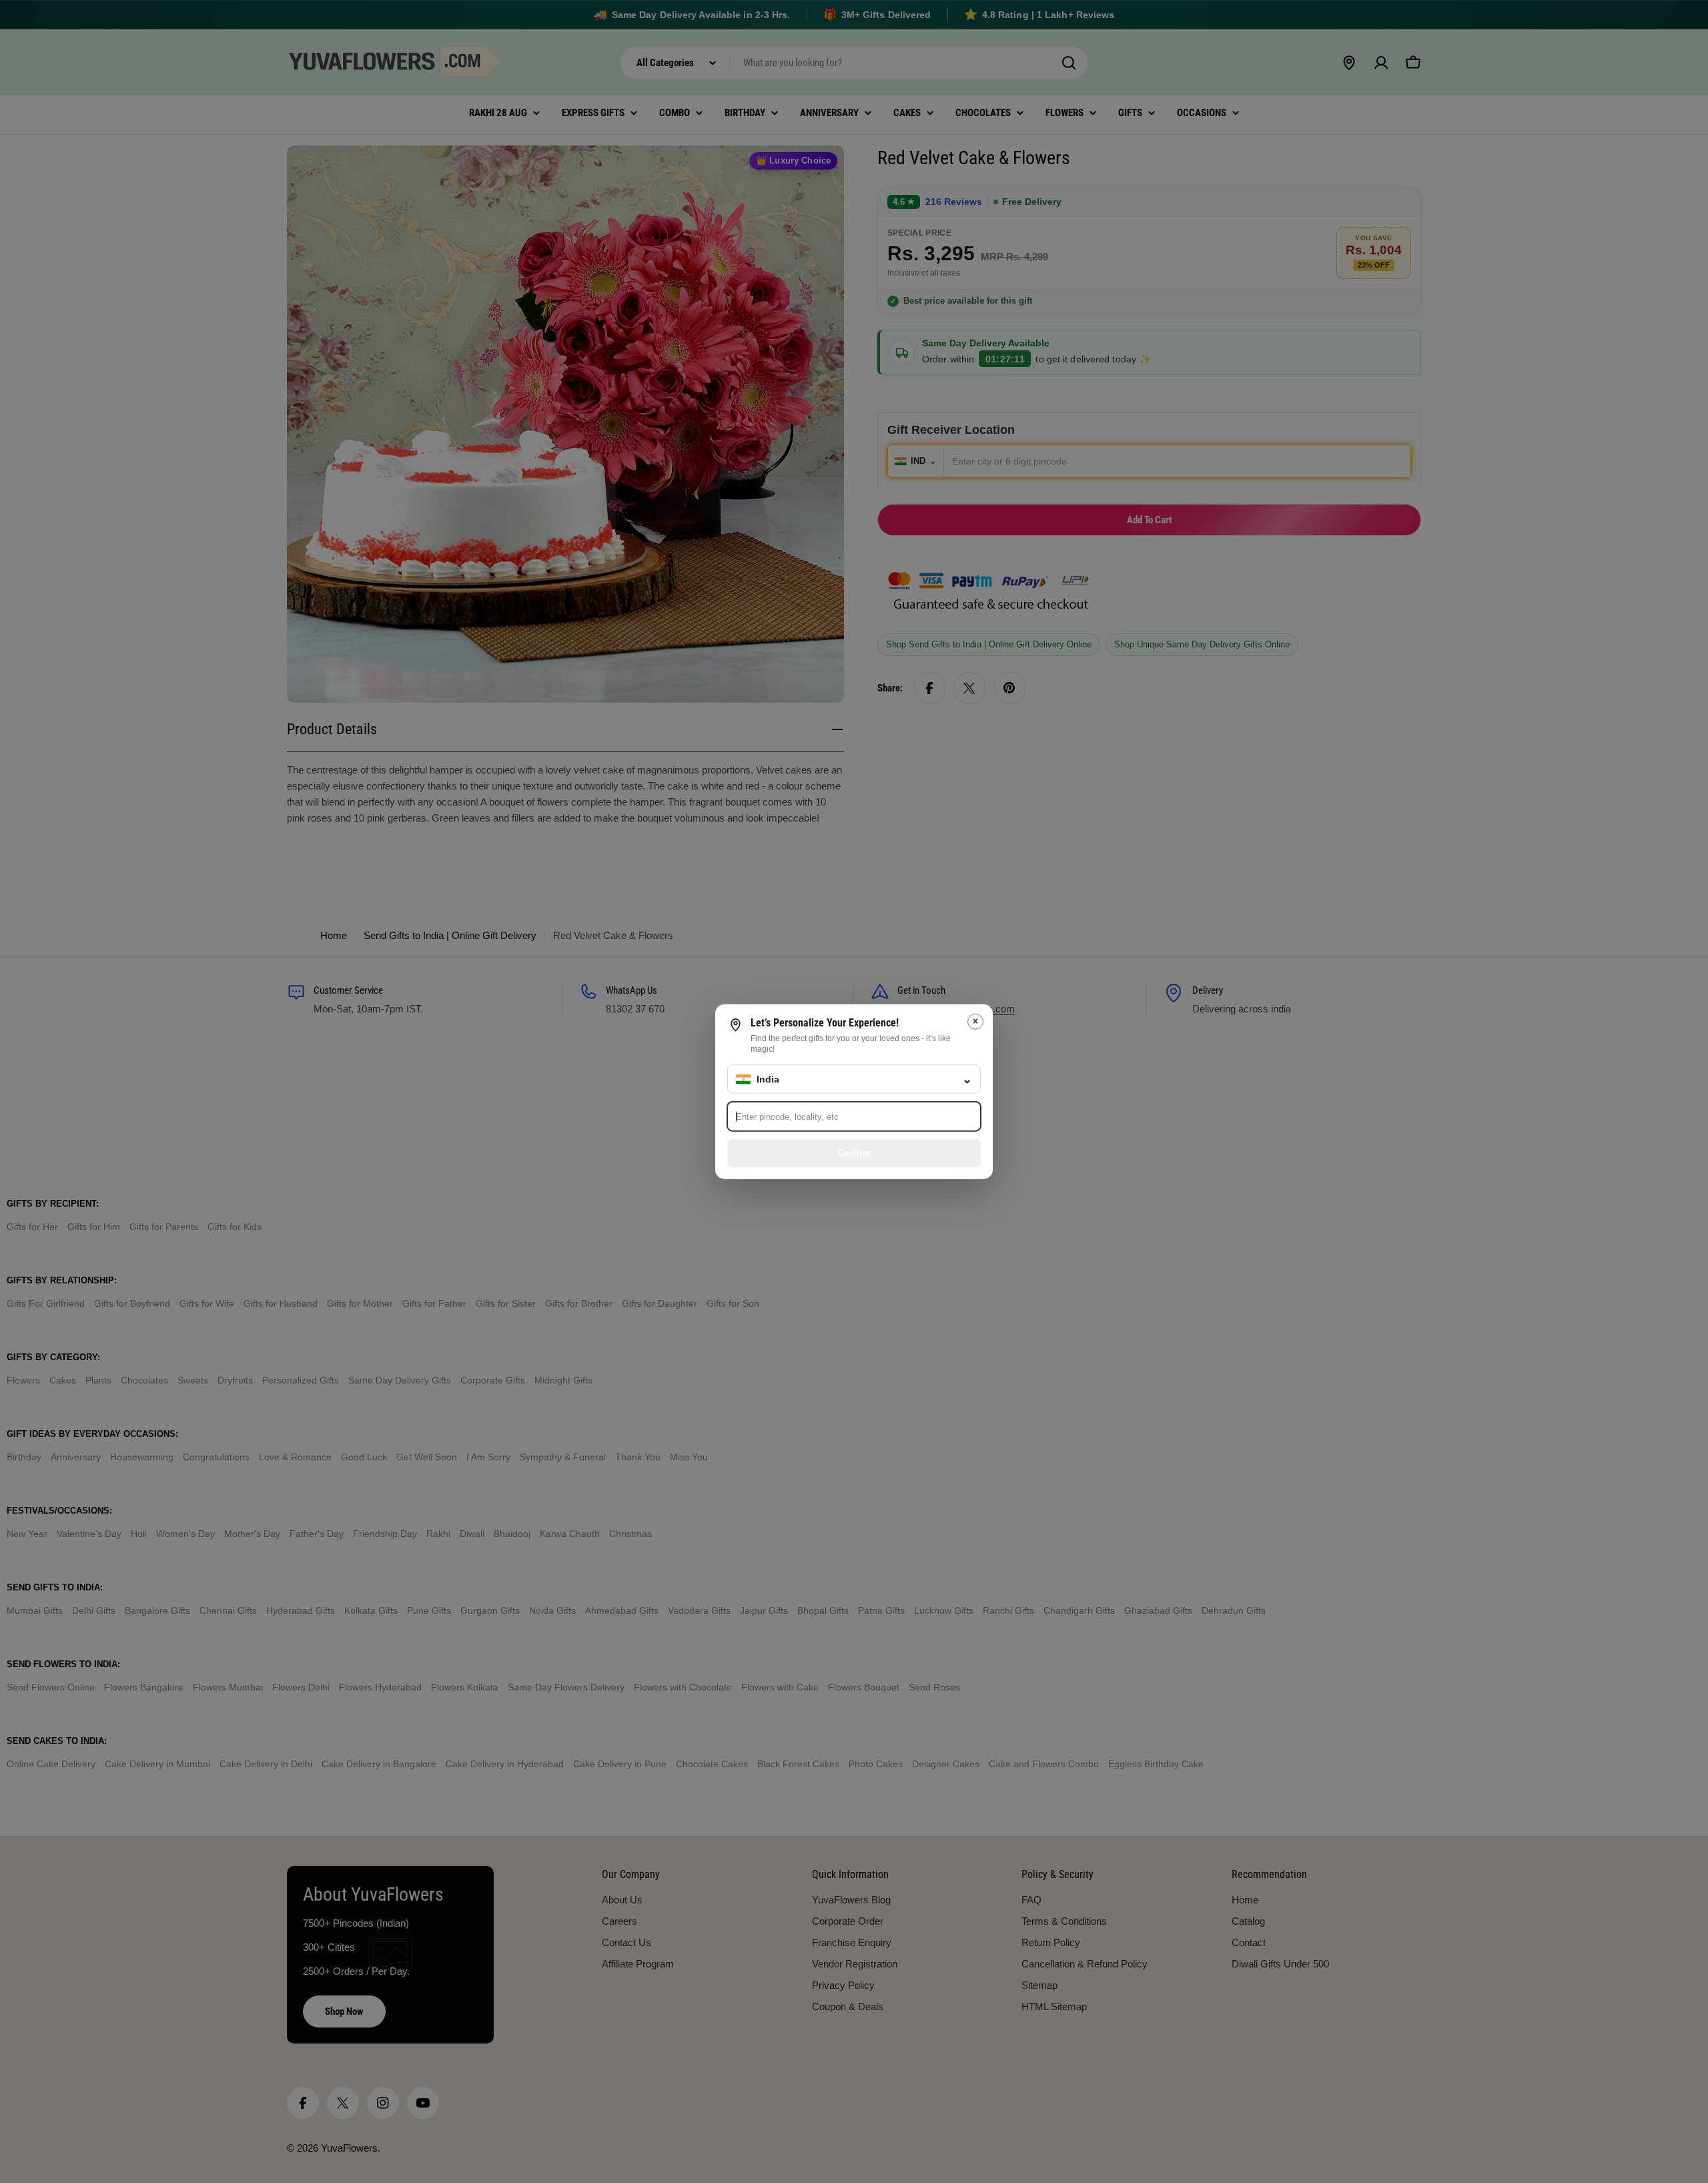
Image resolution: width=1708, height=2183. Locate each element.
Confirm (854, 1152)
